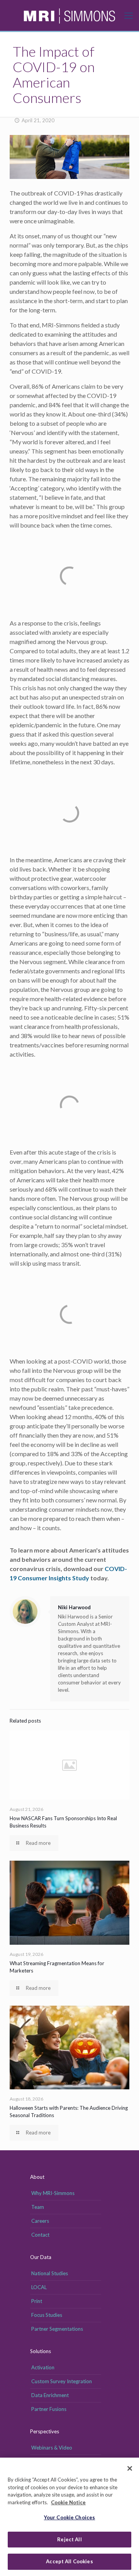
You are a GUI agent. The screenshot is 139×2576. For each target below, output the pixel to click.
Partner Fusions (49, 2409)
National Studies (50, 2273)
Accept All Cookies (69, 2561)
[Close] (130, 2468)
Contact (40, 2235)
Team (38, 2207)
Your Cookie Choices (69, 2517)
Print (37, 2301)
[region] (69, 2517)
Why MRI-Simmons (53, 2193)
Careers (40, 2221)
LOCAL (39, 2287)
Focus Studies (47, 2315)
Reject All (69, 2539)
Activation (43, 2367)
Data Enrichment (50, 2395)
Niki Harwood (74, 1607)
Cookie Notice (68, 2502)
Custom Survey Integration (62, 2381)
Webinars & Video (52, 2448)
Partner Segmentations (57, 2329)
